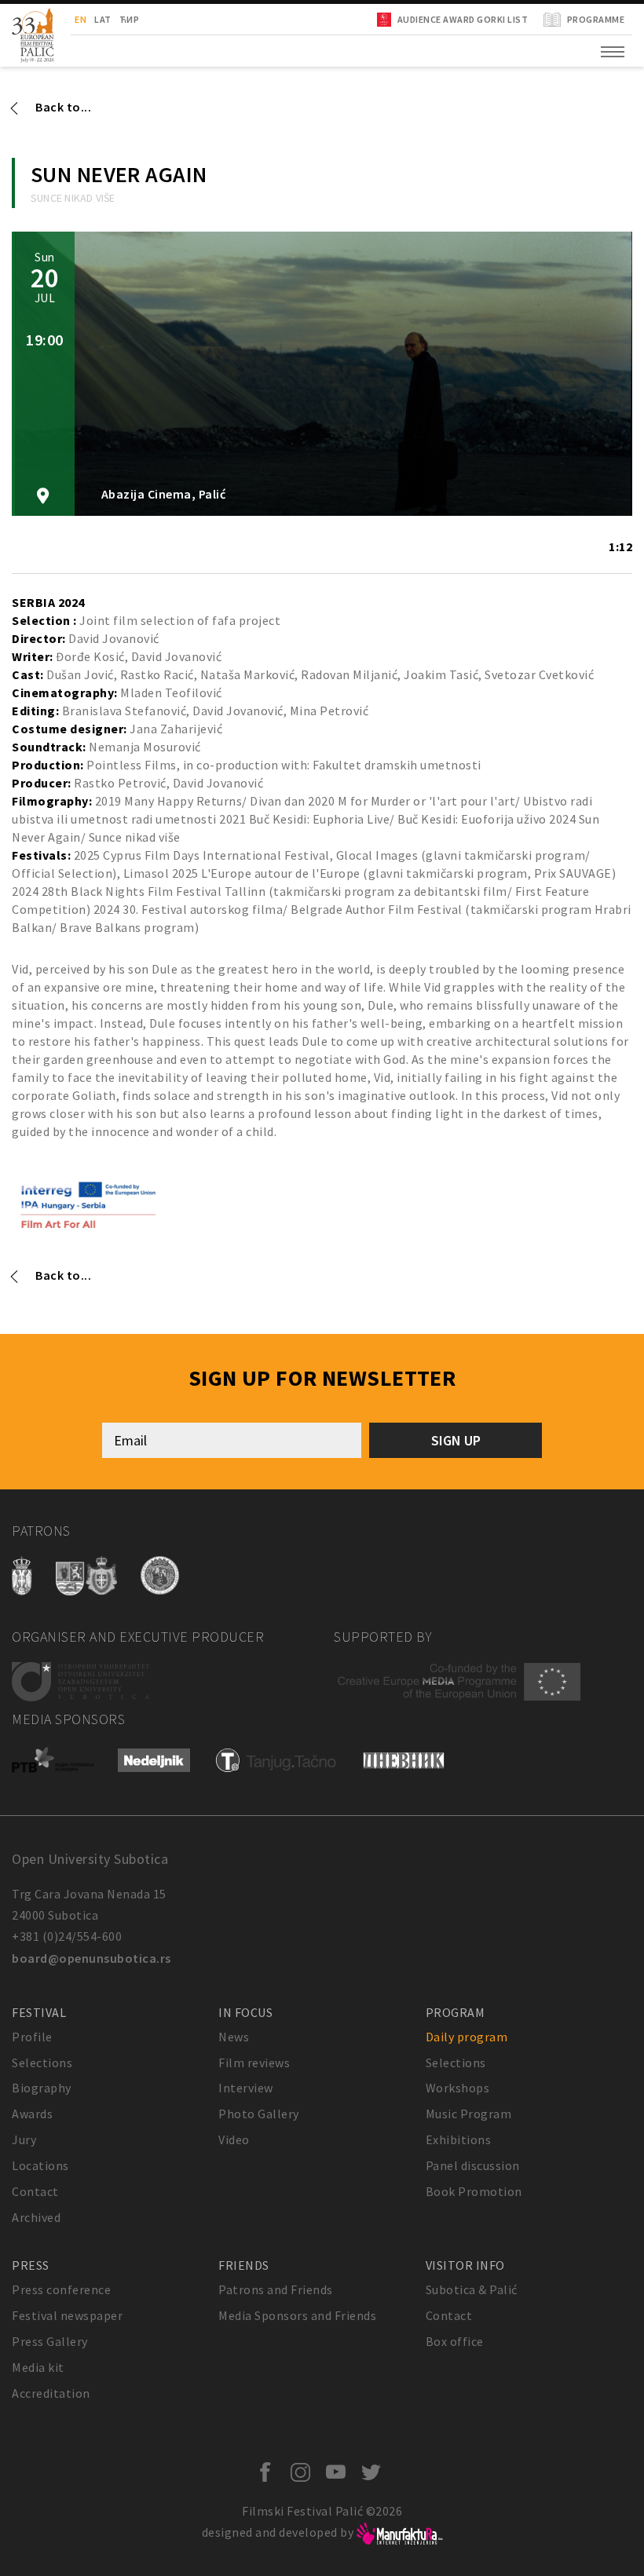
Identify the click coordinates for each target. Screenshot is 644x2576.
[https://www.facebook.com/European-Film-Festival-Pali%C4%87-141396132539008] (269, 2473)
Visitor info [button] (465, 2265)
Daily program (467, 2037)
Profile (32, 2037)
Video (234, 2139)
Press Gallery (50, 2341)
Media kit (38, 2367)
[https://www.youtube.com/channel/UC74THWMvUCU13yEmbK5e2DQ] (340, 2473)
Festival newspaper (67, 2315)
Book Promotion (474, 2191)
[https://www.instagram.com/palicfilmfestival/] (304, 2473)
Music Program (469, 2114)
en (80, 19)
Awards (32, 2114)
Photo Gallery (259, 2114)
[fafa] (88, 1204)
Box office (455, 2341)
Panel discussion (473, 2165)
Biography (42, 2088)
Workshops (458, 2088)
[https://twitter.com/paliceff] (375, 2473)
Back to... (63, 107)
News (234, 2037)
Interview (246, 2088)
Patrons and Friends (276, 2289)
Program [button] (456, 2012)
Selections (42, 2063)
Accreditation (51, 2393)
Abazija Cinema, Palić (162, 494)
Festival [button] (39, 2012)
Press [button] (31, 2265)
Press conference (61, 2289)
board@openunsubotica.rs (91, 1958)
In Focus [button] (245, 2012)
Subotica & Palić (472, 2289)
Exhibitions (459, 2139)
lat (103, 19)
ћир (130, 19)
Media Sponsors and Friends (297, 2315)
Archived (36, 2217)
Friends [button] (244, 2265)
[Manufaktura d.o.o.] (400, 2532)
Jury (24, 2139)
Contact (35, 2191)
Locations (40, 2165)
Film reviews (254, 2063)
